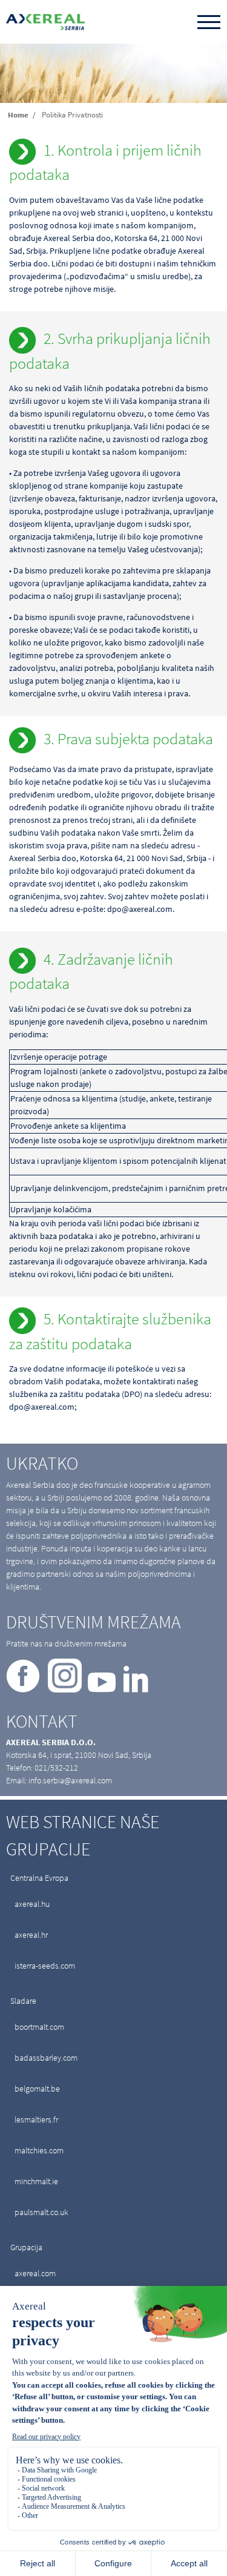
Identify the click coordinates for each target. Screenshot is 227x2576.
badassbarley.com (46, 2058)
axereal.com (35, 2273)
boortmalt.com (39, 2027)
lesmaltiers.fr (36, 2119)
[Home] (45, 22)
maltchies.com (39, 2150)
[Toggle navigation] (209, 23)
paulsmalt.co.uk (41, 2212)
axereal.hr (31, 1935)
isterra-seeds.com (45, 1966)
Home (18, 115)
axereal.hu (32, 1904)
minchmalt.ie (36, 2181)
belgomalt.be (37, 2089)
